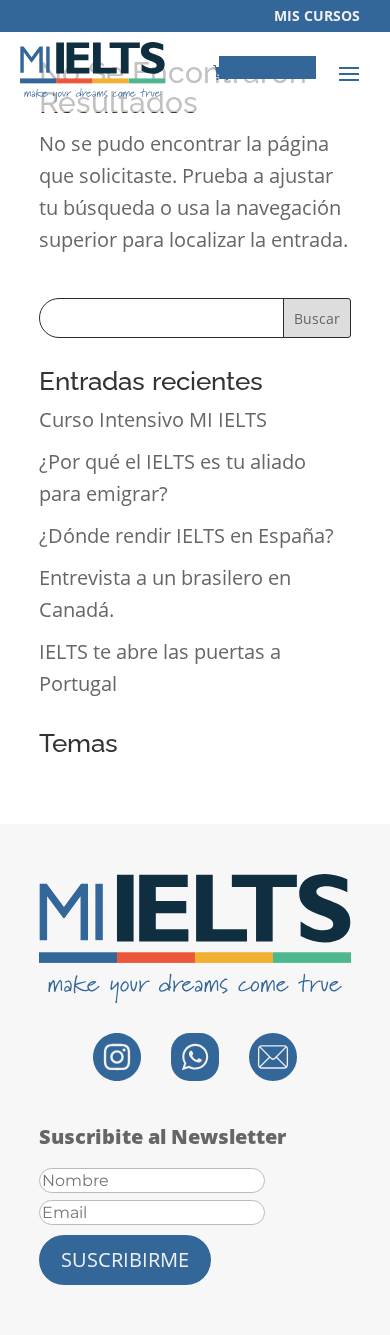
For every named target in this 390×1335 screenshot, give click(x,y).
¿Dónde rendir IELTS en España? (186, 535)
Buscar (317, 318)
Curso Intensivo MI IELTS (153, 419)
